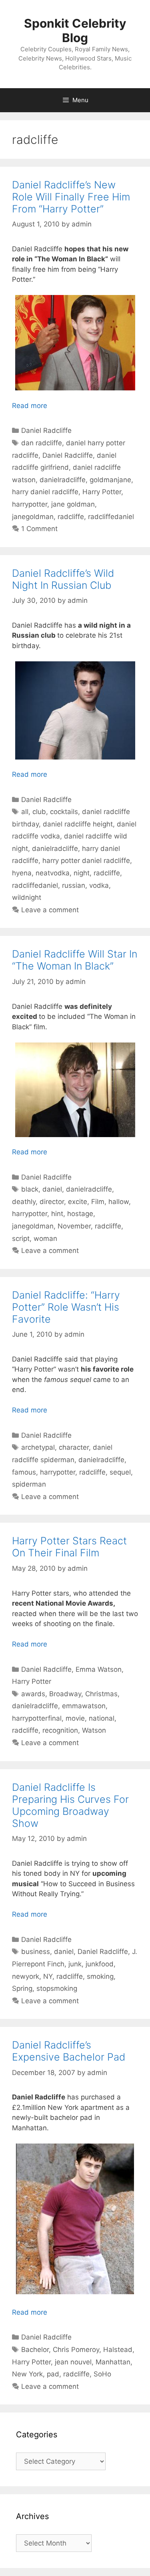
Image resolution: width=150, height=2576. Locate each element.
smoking (100, 1976)
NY (48, 1976)
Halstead (118, 2350)
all (25, 812)
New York (27, 2374)
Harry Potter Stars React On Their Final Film (69, 1547)
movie (75, 1718)
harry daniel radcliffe (45, 492)
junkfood (100, 1964)
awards (33, 1694)
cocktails (64, 812)
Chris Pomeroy (76, 2350)
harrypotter (30, 504)
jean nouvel (73, 2362)
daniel (52, 1189)
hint (57, 1214)
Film (98, 1202)
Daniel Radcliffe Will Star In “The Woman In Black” (75, 960)
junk (75, 1964)
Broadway (65, 1694)
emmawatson (84, 1706)
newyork (26, 1976)
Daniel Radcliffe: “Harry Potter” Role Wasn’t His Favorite (66, 1307)
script (21, 1239)
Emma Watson (99, 1669)
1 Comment (39, 529)
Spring (22, 1988)
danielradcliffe (63, 480)
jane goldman (73, 504)
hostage (80, 1214)
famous (24, 1472)
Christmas (101, 1694)
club (39, 812)
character (74, 1447)
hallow (119, 1202)
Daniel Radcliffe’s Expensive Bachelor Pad (69, 2051)
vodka (99, 885)
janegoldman (33, 517)
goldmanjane (110, 480)
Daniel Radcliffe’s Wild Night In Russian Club (63, 579)
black (30, 1189)
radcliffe (71, 517)
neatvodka (53, 873)
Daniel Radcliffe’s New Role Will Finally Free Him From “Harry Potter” (71, 197)
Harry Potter (102, 492)
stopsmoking (57, 1988)
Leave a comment (50, 910)
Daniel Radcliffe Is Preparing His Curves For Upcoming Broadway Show (70, 1805)
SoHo (102, 2374)
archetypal (38, 1447)
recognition (60, 1730)
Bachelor (35, 2350)
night (82, 873)
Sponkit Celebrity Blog (75, 30)
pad (53, 2374)
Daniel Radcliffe (46, 430)
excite (78, 1202)
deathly (24, 1202)
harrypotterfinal (37, 1718)
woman (45, 1239)
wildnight (27, 897)
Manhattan (113, 2362)
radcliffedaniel (111, 517)
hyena (22, 873)
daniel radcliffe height (78, 824)
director (52, 1202)
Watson (94, 1730)
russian (74, 885)
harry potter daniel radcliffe (86, 861)
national (102, 1718)
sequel (120, 1472)
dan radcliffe (42, 443)
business (36, 1952)
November (74, 1226)
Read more (30, 406)
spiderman (29, 1484)
